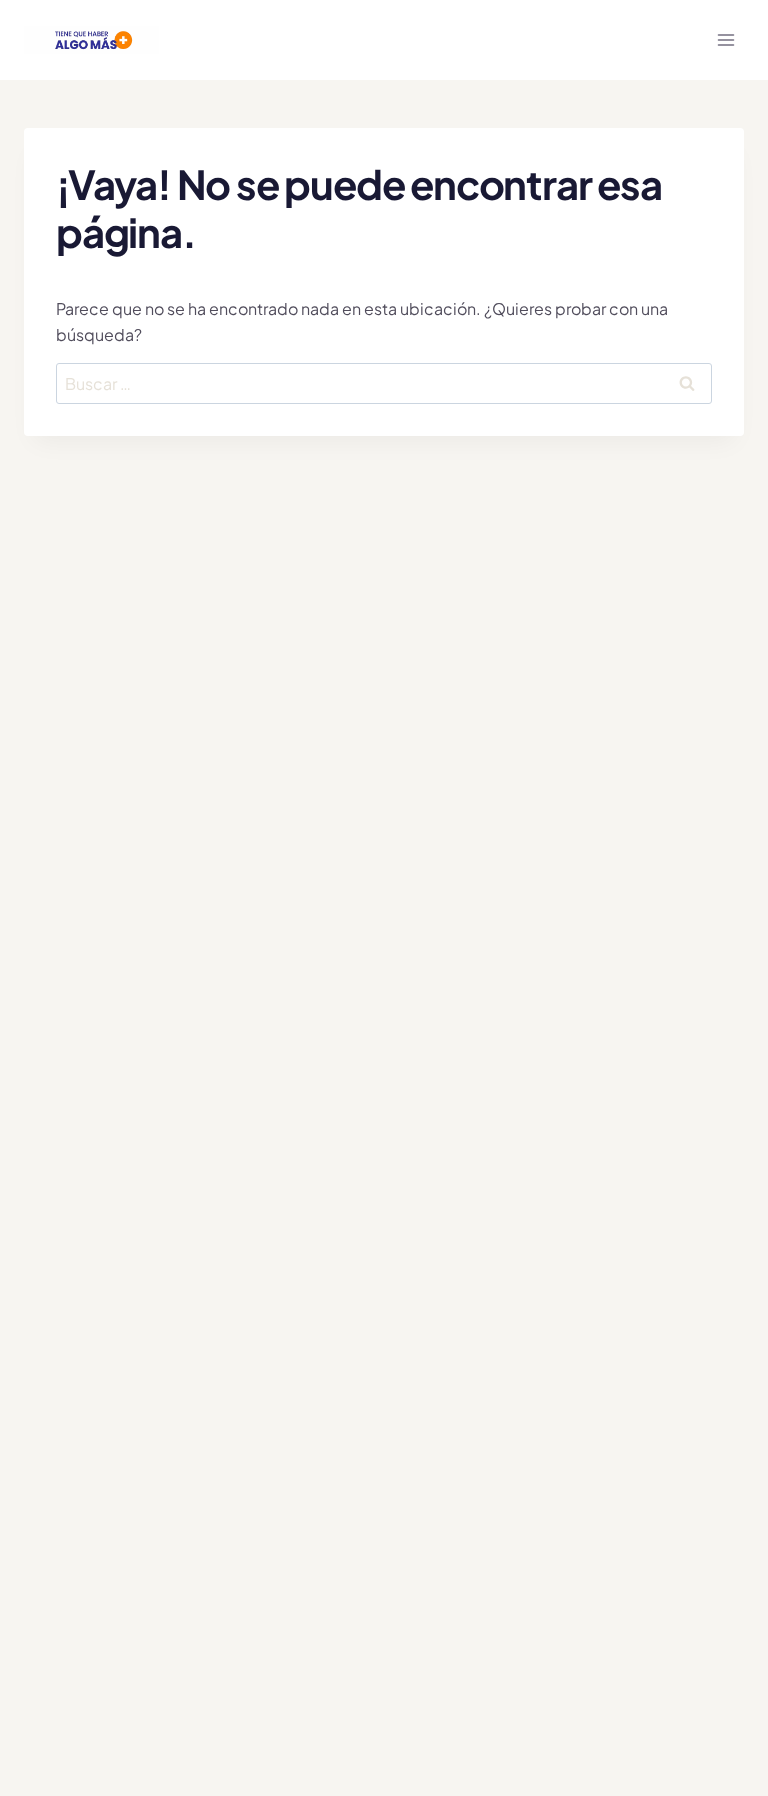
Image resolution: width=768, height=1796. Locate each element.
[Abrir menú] (725, 39)
